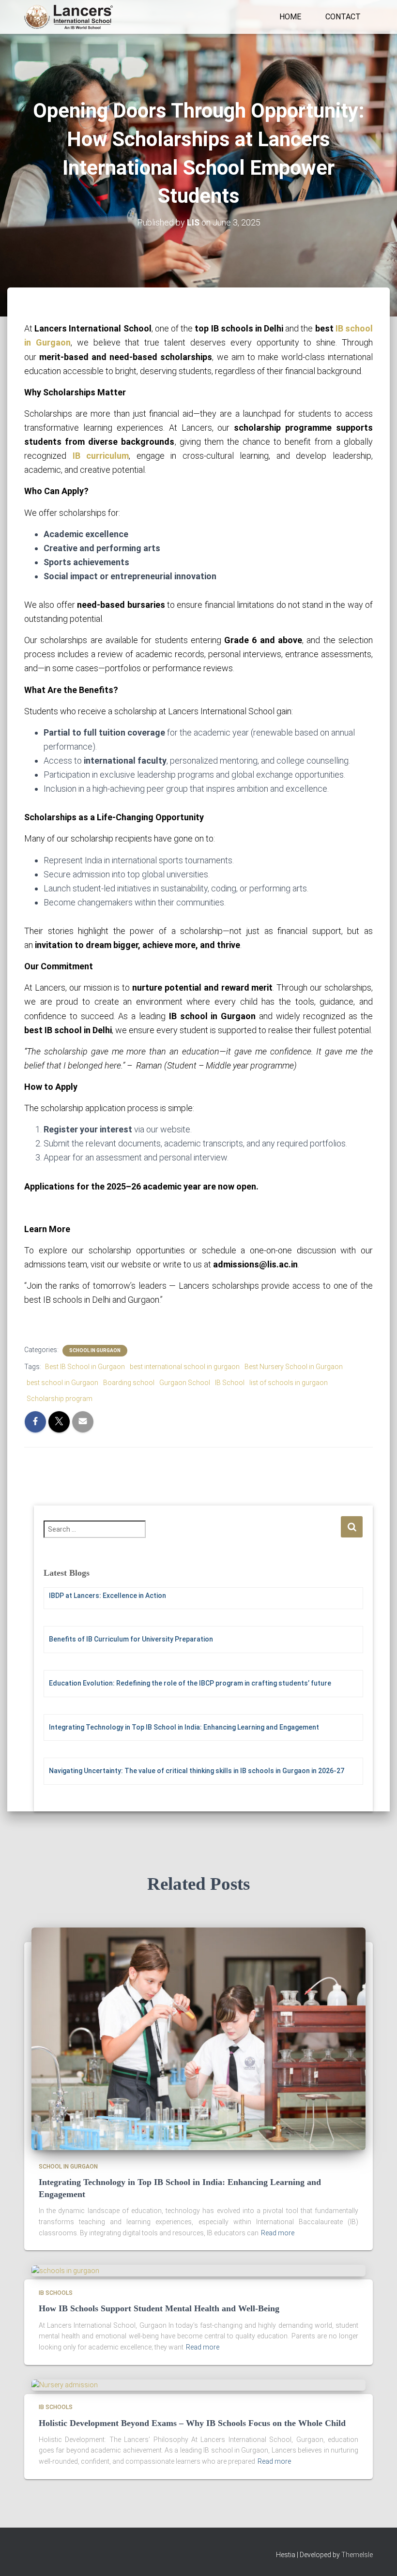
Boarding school (129, 1383)
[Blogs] (69, 17)
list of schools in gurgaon (289, 1383)
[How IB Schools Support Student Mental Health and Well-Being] (65, 2270)
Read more (278, 2233)
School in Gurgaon (95, 1350)
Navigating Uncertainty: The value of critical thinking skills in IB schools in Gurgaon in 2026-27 (197, 1771)
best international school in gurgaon (185, 1367)
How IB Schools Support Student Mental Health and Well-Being (159, 2308)
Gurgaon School (185, 1383)
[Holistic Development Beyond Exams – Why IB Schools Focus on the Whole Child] (65, 2385)
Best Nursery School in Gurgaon (294, 1367)
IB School (230, 1383)
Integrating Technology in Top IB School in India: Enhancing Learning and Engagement (184, 1727)
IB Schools (56, 2293)
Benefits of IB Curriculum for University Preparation (131, 1639)
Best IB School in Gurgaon (85, 1367)
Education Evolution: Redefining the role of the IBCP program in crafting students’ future (190, 1683)
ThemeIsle (357, 2555)
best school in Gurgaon (62, 1383)
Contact (343, 17)
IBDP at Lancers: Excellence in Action (107, 1596)
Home (290, 17)
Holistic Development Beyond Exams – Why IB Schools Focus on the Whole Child (192, 2423)
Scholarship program (60, 1399)
